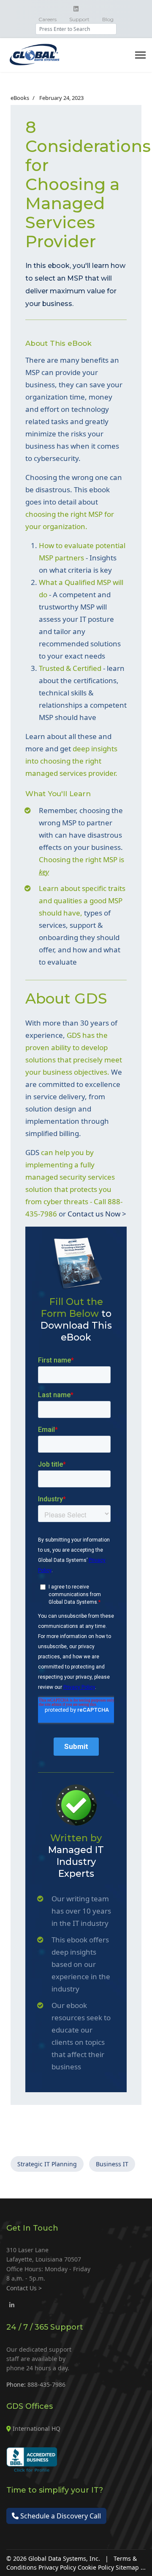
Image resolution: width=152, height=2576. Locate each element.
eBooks (20, 98)
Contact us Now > (97, 1214)
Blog (108, 19)
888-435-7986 (46, 2384)
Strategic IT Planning (47, 2164)
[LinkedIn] (12, 2305)
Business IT (112, 2164)
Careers (47, 19)
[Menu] (140, 55)
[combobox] (76, 29)
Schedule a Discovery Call (60, 2516)
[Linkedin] (76, 9)
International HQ (37, 2428)
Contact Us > (24, 2288)
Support (79, 19)
